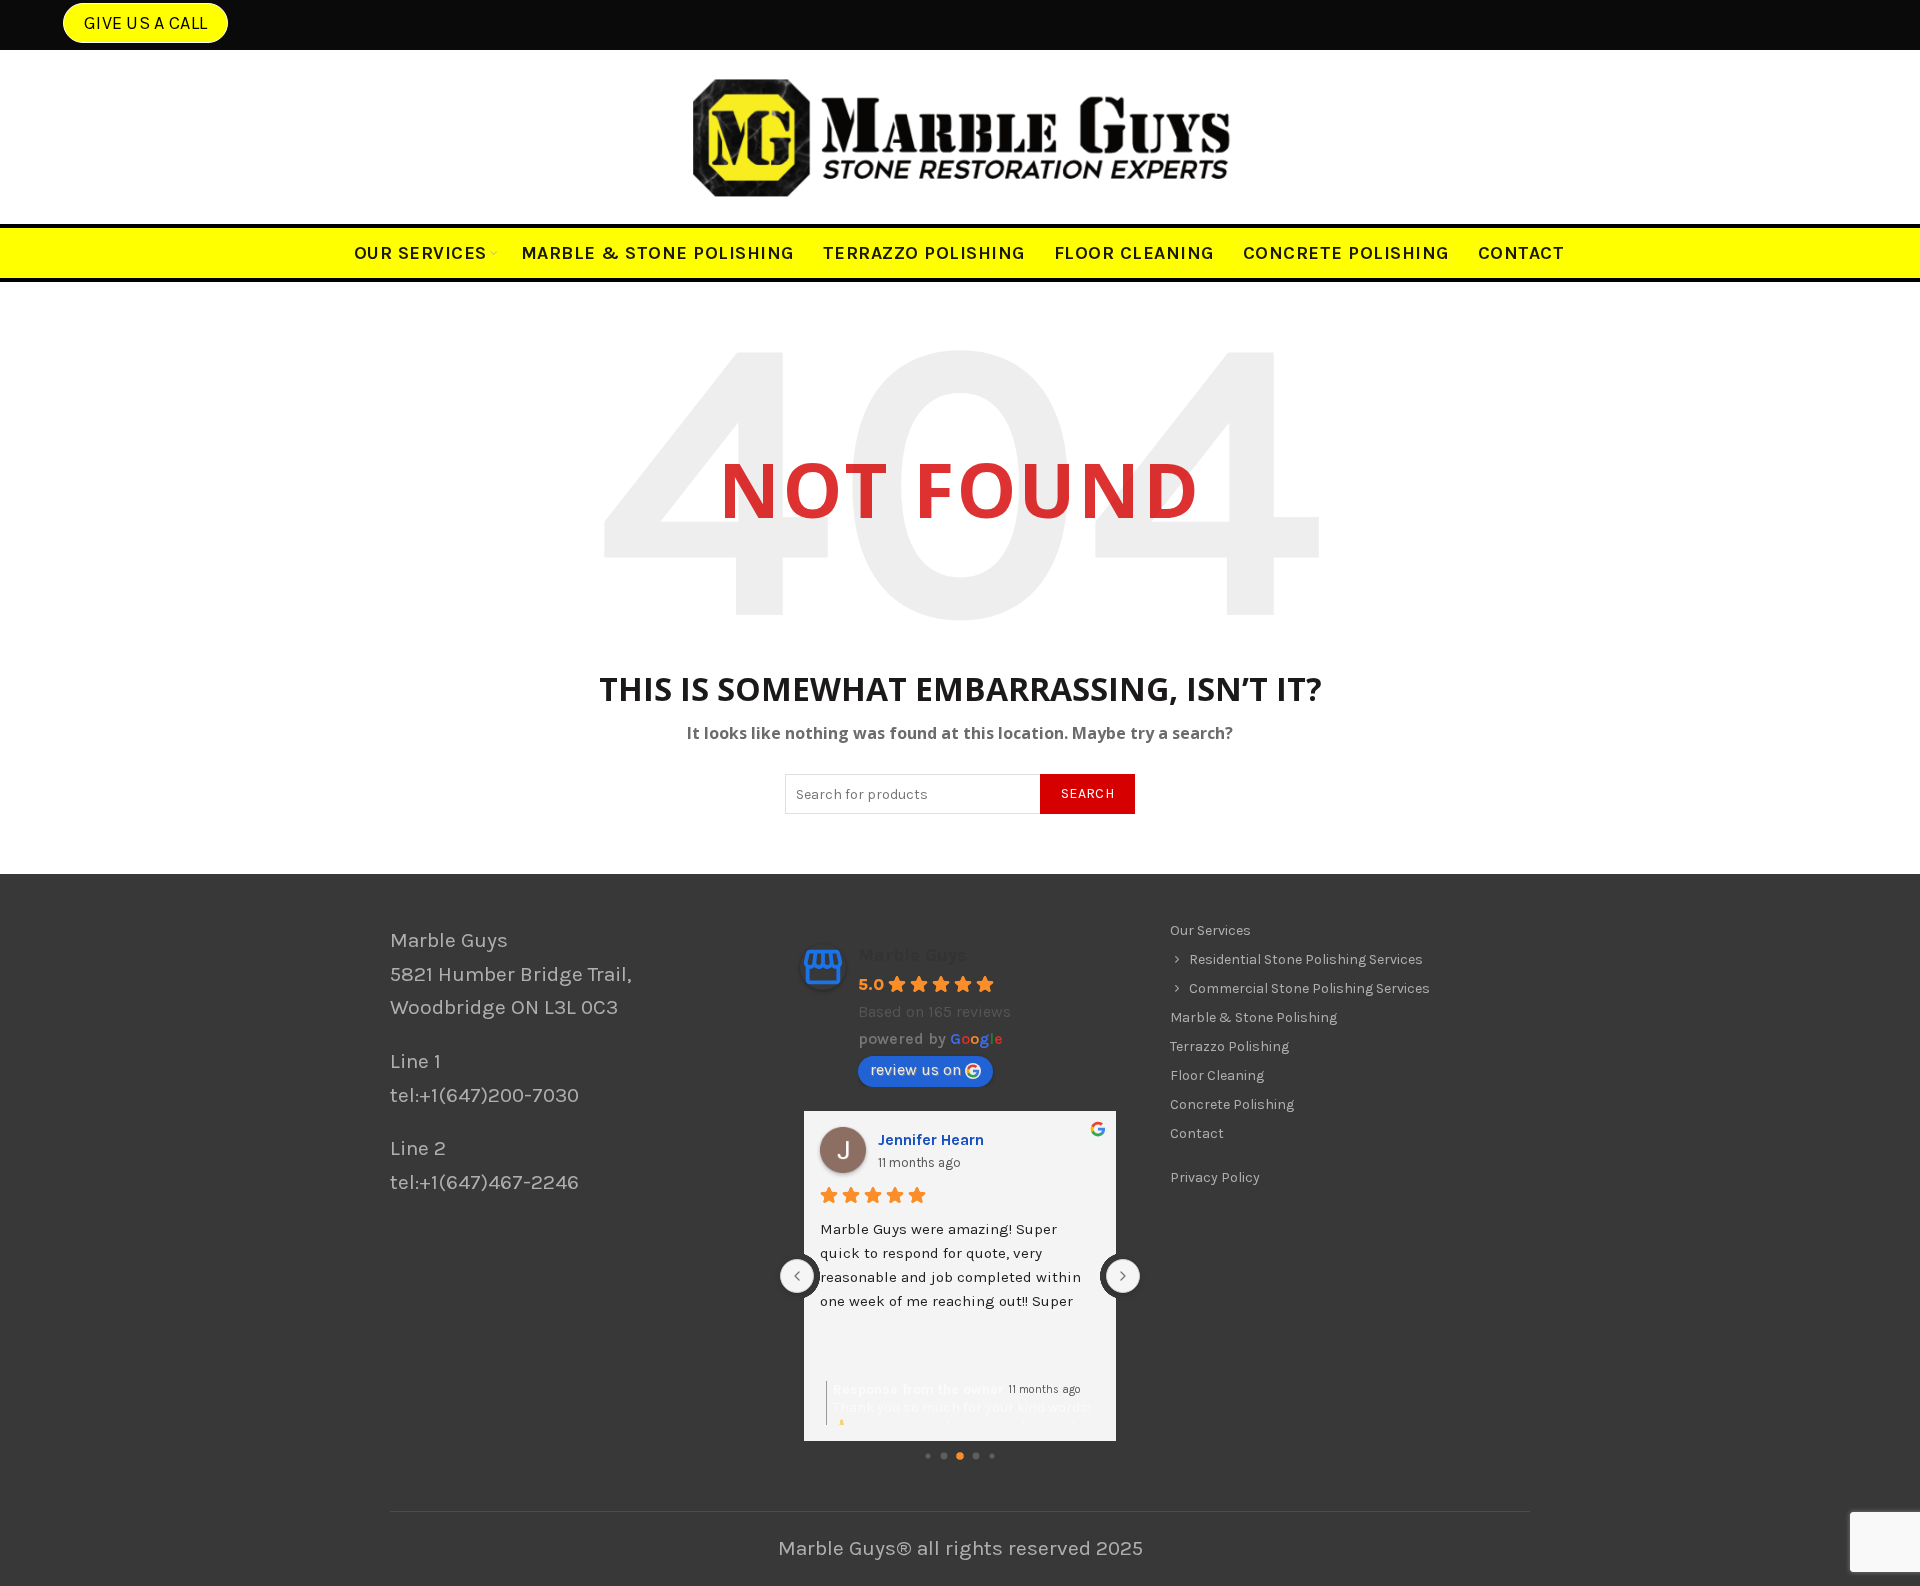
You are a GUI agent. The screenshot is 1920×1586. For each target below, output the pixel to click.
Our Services (420, 253)
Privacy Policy (1215, 1177)
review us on (915, 1069)
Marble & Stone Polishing (657, 253)
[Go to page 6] (944, 1456)
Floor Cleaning (1134, 253)
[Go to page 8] (976, 1456)
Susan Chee (922, 1139)
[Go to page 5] (927, 1456)
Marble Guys (912, 955)
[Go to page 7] (960, 1457)
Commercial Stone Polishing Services (1309, 988)
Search (1087, 793)
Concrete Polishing (1346, 253)
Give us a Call (145, 23)
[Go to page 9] (991, 1456)
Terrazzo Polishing (924, 253)
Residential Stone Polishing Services (1306, 959)
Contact (1521, 253)
